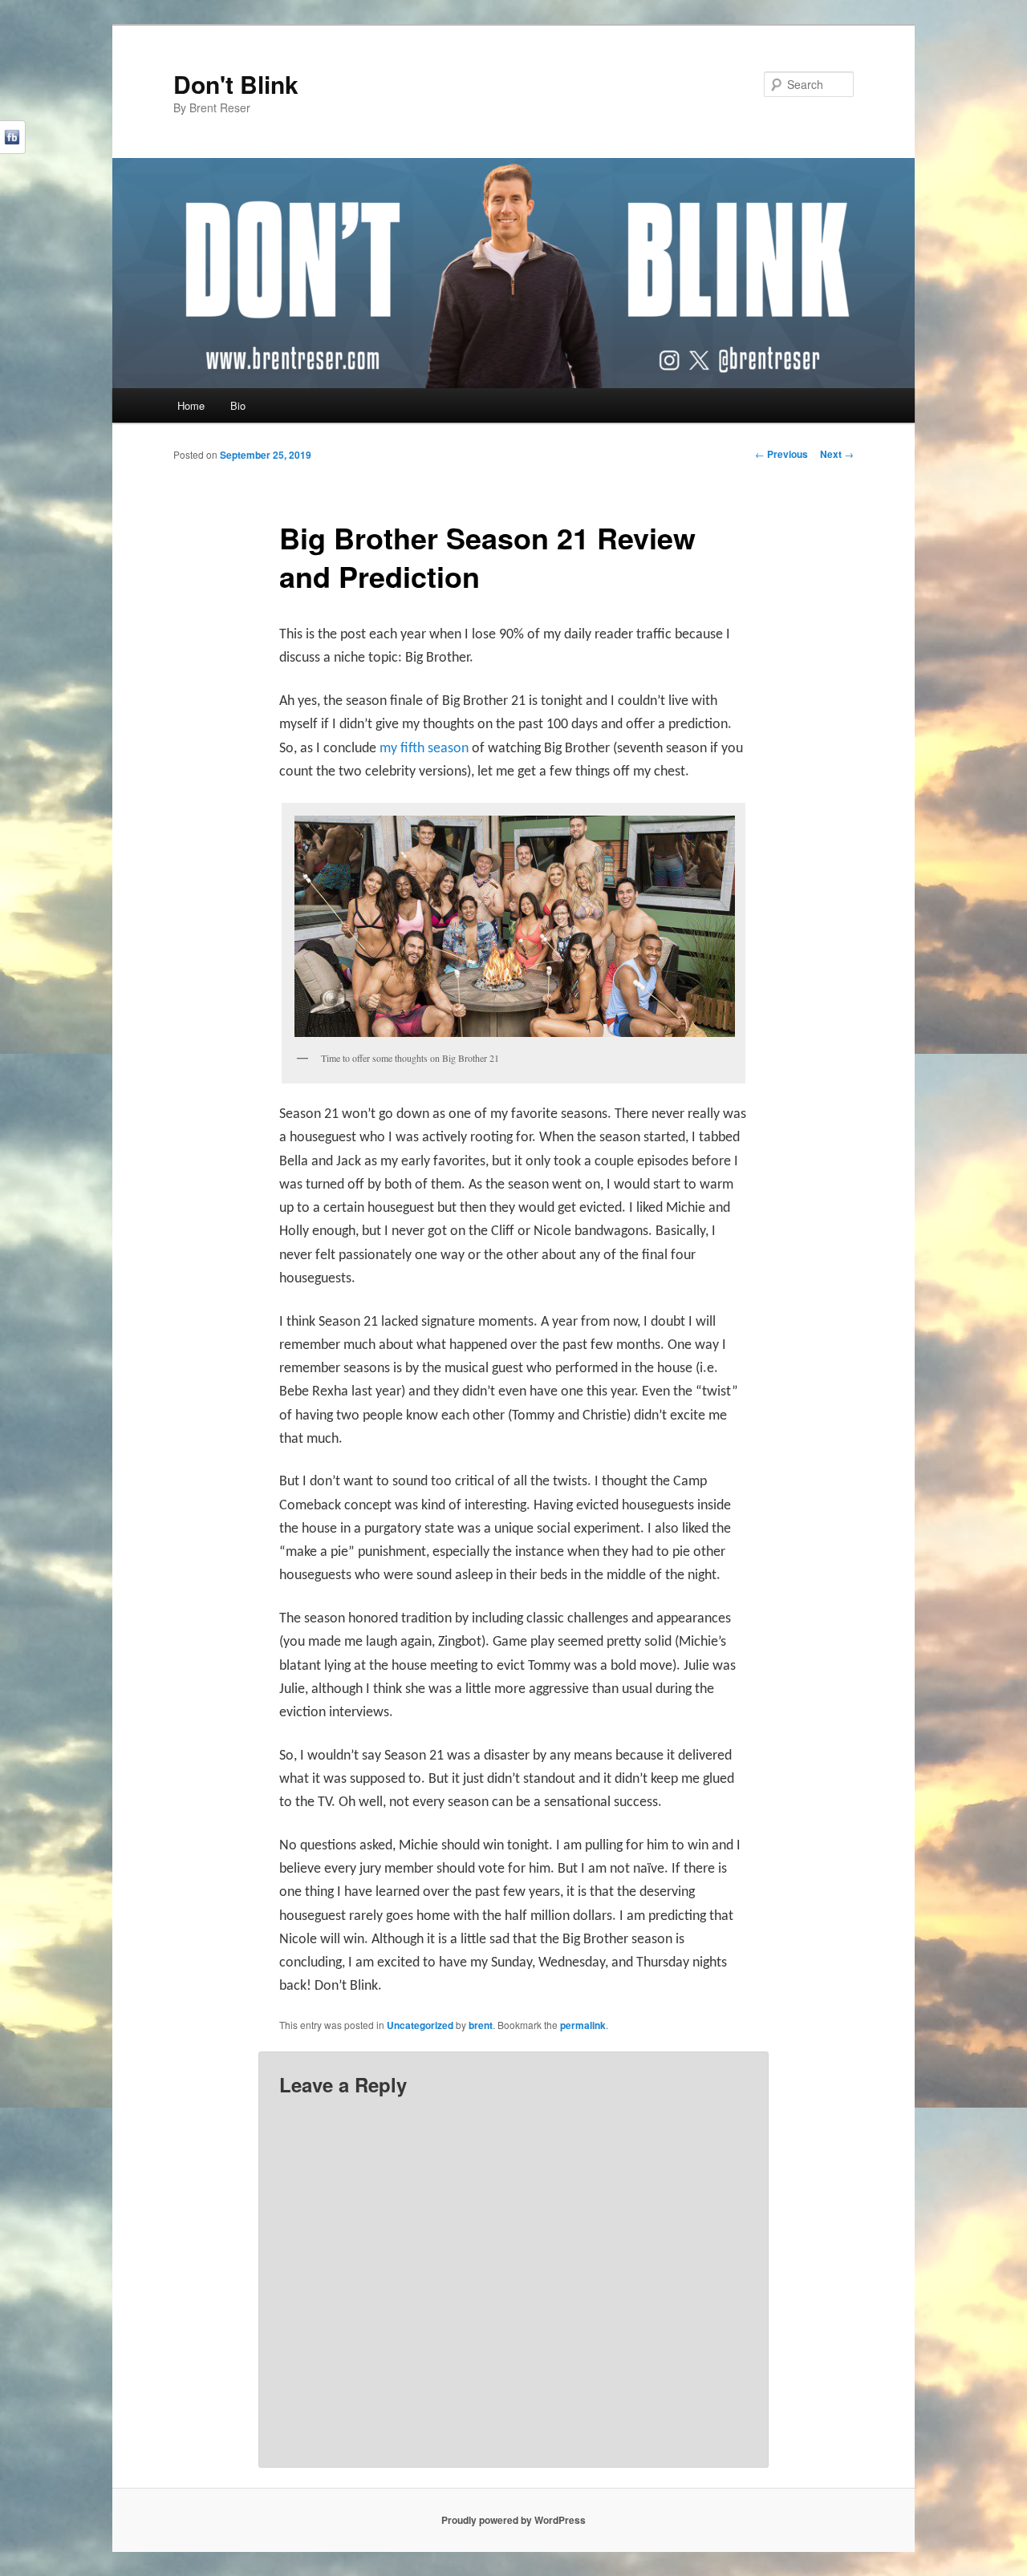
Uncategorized (420, 2025)
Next (837, 454)
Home (191, 405)
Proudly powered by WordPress (513, 2520)
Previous (781, 454)
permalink (583, 2025)
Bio (238, 405)
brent (481, 2025)
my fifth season (424, 749)
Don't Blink (236, 84)
